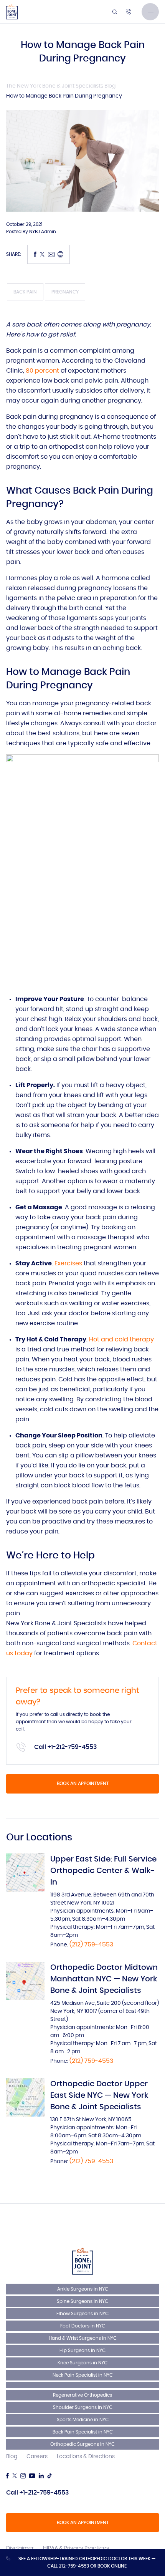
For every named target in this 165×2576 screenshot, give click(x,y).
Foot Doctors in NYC (83, 2326)
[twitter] (15, 2476)
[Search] (115, 12)
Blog (12, 2457)
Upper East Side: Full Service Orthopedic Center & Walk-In (103, 1871)
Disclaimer (20, 2548)
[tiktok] (49, 2476)
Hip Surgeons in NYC (82, 2351)
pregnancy (65, 292)
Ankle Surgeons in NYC (83, 2289)
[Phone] (129, 12)
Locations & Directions (86, 2457)
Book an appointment (83, 1784)
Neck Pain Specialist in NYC (83, 2375)
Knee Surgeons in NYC (82, 2363)
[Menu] (150, 12)
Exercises (68, 1263)
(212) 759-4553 (91, 1944)
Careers (37, 2457)
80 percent (42, 371)
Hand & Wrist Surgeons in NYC (83, 2338)
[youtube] (32, 2476)
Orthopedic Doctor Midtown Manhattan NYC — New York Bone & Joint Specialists (104, 1979)
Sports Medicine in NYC (83, 2420)
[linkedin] (41, 2476)
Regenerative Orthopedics (82, 2395)
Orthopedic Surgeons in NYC (82, 2444)
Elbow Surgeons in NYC (82, 2314)
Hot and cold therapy (121, 1339)
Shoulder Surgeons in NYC (83, 2407)
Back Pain (25, 292)
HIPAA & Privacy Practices (76, 2548)
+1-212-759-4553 (72, 1747)
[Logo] (12, 12)
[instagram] (23, 2476)
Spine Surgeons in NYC (82, 2301)
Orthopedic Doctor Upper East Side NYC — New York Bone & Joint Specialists (99, 2095)
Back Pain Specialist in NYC (83, 2432)
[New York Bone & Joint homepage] (83, 2261)
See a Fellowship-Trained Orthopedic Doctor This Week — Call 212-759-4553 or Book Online (87, 2562)
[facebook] (7, 2476)
